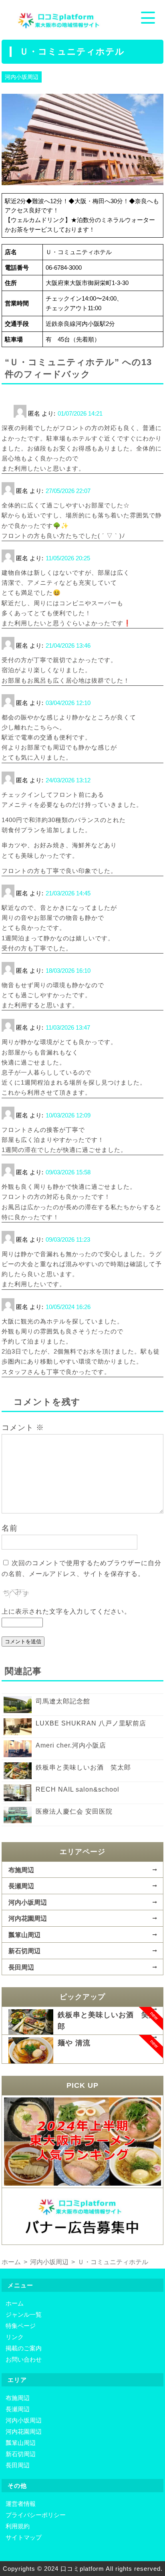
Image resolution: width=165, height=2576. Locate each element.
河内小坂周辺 (22, 77)
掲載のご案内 (24, 2348)
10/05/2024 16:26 (68, 1307)
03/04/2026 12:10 (68, 703)
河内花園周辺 (28, 1918)
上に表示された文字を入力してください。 (66, 1611)
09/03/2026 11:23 (68, 1240)
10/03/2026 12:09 (68, 1115)
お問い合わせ (24, 2359)
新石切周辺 (24, 1951)
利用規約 (18, 2526)
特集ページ (21, 2326)
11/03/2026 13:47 (68, 1027)
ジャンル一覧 (24, 2314)
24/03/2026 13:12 (68, 780)
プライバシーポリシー (36, 2515)
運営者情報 (21, 2504)
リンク (15, 2337)
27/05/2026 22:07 (68, 491)
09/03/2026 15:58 (68, 1172)
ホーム (15, 2303)
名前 (10, 1528)
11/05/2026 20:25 (68, 558)
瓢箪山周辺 (24, 1935)
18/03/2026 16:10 (68, 971)
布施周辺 (21, 1870)
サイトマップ (24, 2537)
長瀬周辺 (21, 1886)
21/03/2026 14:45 (68, 893)
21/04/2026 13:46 (68, 646)
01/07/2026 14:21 (80, 413)
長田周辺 (21, 1967)
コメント (23, 1427)
